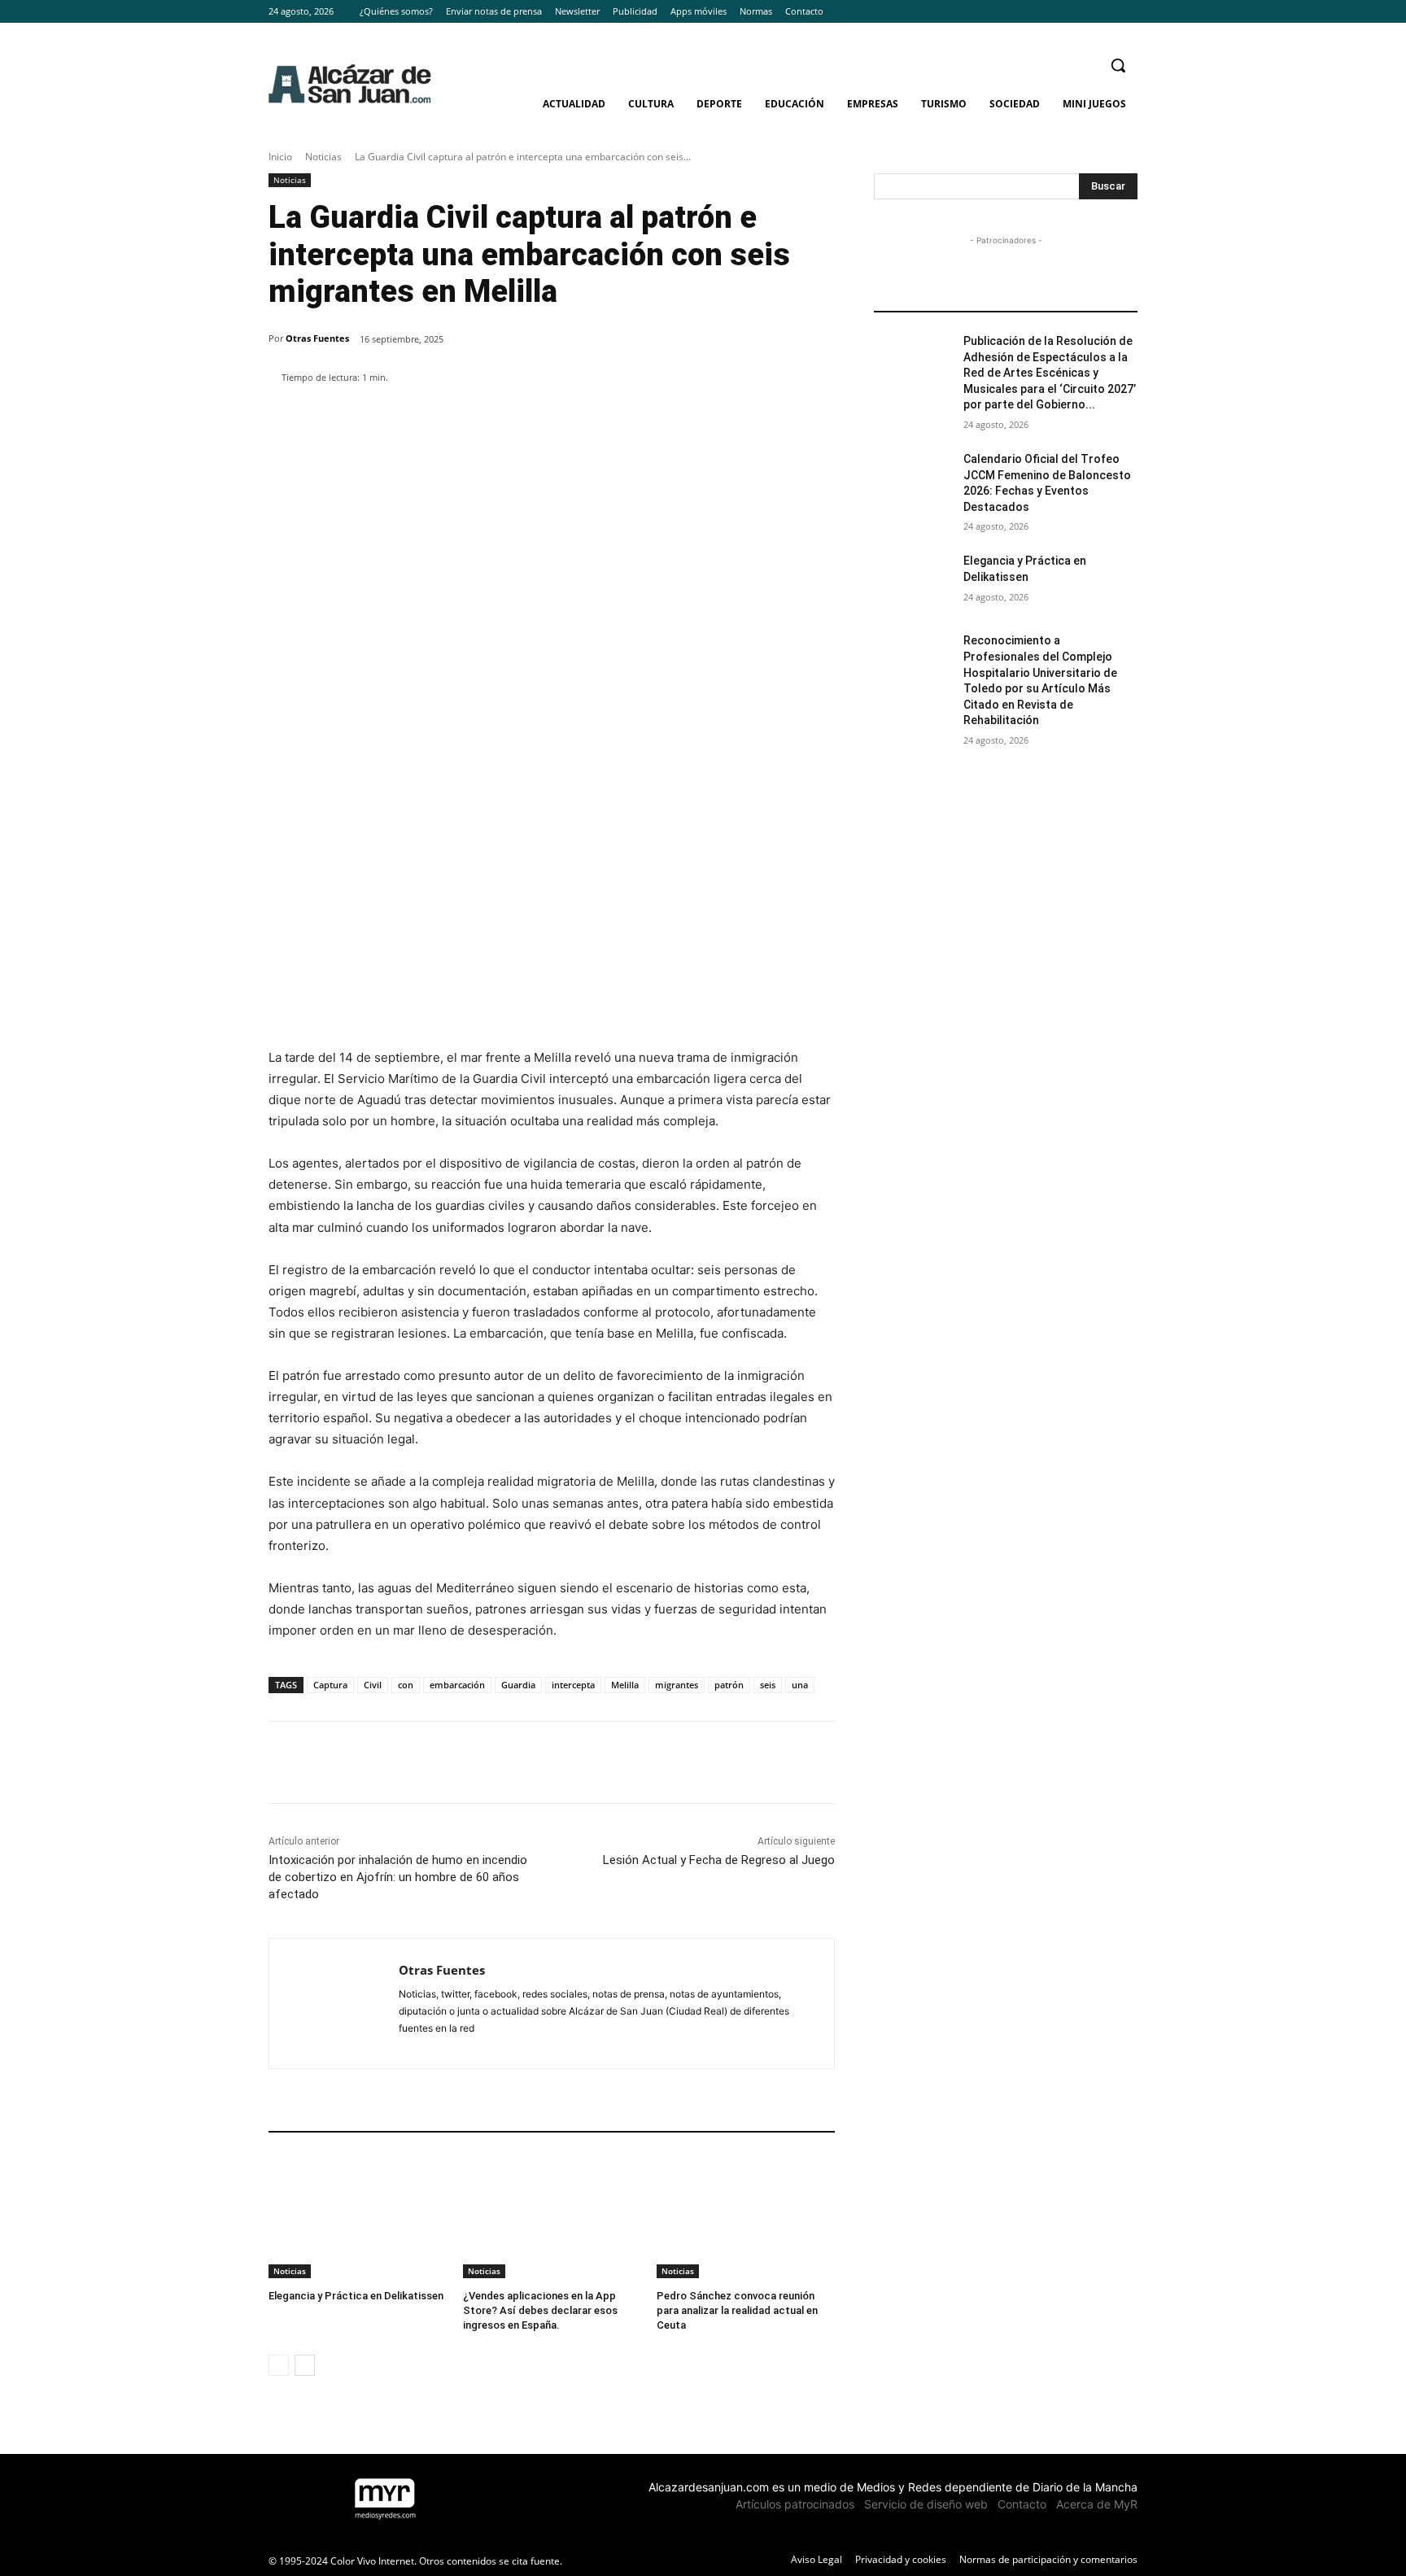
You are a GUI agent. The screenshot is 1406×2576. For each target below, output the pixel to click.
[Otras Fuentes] (334, 2004)
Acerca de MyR (1097, 2504)
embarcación (457, 1685)
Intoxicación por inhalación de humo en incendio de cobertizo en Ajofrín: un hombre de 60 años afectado (398, 1877)
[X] (1128, 12)
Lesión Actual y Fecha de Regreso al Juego (719, 1860)
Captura (330, 1685)
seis (768, 1685)
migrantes (677, 1685)
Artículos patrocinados (795, 2504)
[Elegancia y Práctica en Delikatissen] (358, 2216)
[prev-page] (279, 2365)
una (800, 1685)
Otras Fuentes (317, 338)
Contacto (1022, 2504)
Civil (373, 1685)
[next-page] (305, 2365)
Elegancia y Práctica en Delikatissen (356, 2296)
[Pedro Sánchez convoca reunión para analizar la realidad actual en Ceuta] (746, 2216)
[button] (1118, 65)
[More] (654, 419)
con (406, 1685)
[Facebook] (1083, 12)
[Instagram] (1105, 12)
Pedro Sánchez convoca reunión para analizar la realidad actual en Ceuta (737, 2310)
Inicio (280, 157)
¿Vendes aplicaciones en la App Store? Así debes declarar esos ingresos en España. (540, 2310)
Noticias (323, 157)
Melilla (625, 1685)
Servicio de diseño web (926, 2504)
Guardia (518, 1685)
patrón (729, 1685)
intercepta (573, 1685)
